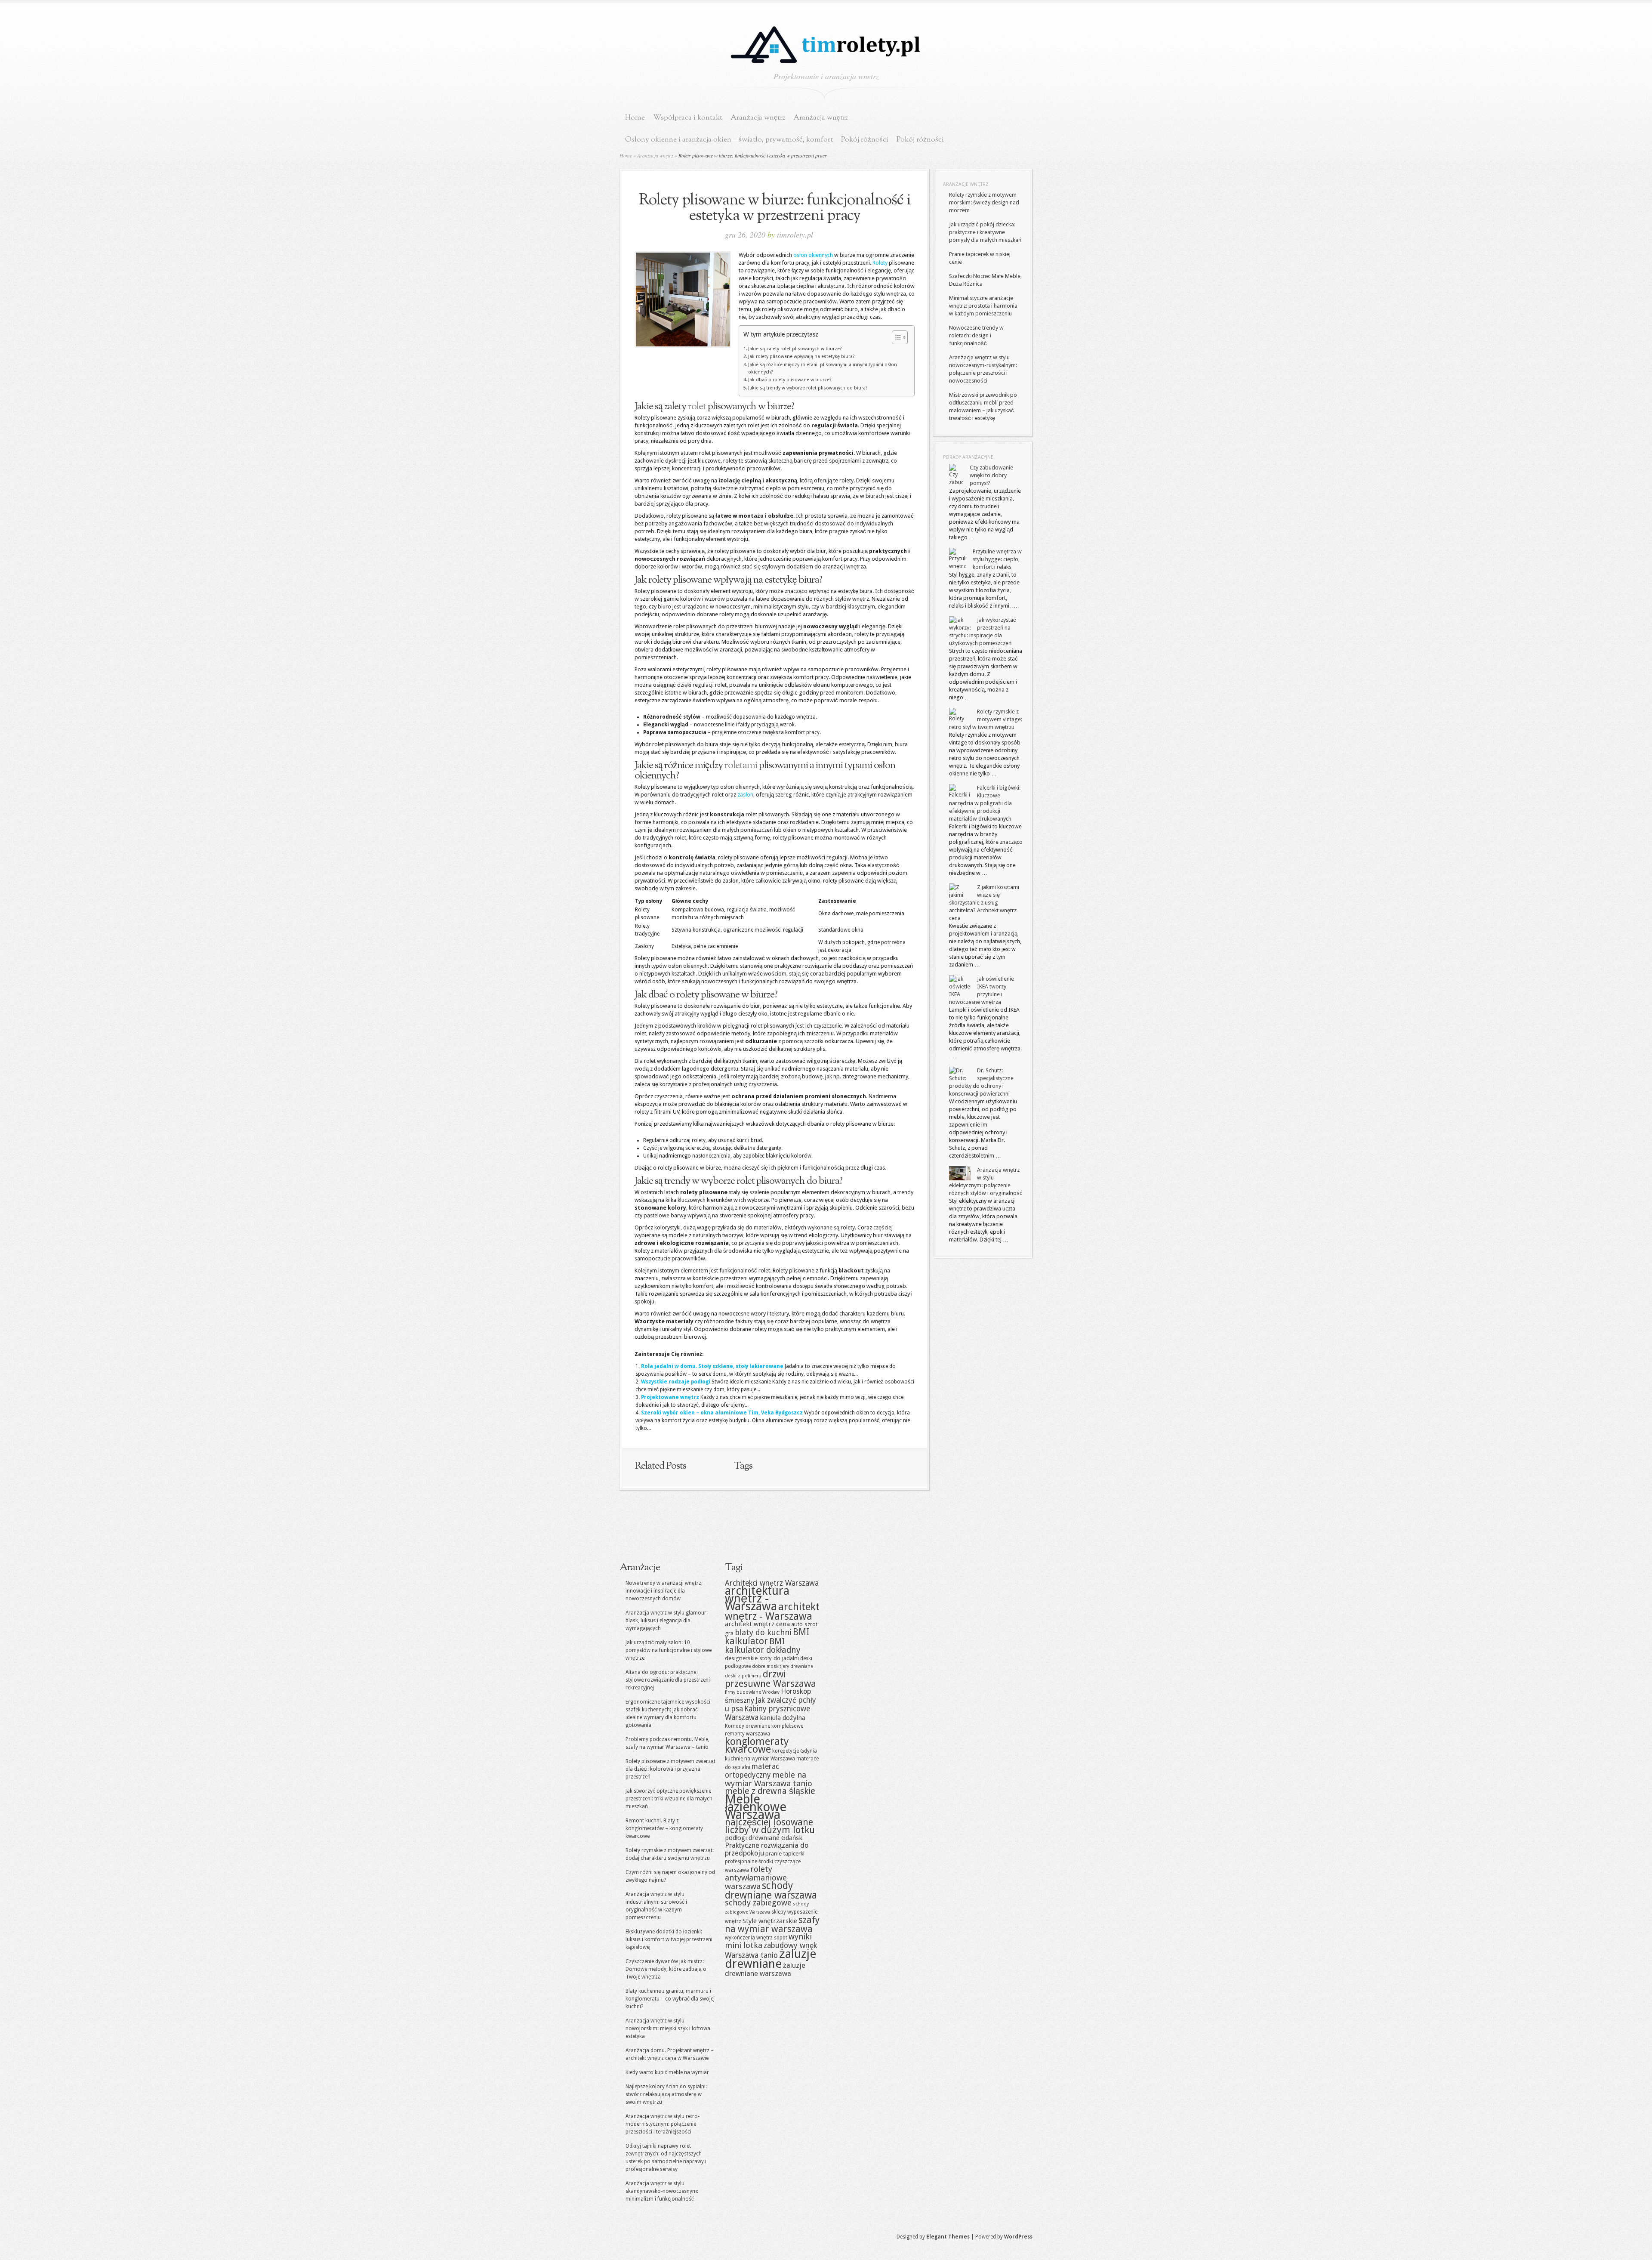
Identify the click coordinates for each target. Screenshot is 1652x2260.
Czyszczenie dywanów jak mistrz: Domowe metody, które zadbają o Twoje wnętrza (666, 1969)
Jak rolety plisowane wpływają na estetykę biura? (801, 357)
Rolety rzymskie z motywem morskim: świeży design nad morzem (984, 202)
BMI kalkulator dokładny (763, 1646)
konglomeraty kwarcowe (757, 1745)
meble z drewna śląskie (770, 1791)
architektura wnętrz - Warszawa (757, 1598)
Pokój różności (865, 140)
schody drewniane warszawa (771, 1890)
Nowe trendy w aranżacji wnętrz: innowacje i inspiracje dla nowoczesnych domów (664, 1591)
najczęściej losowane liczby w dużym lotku (770, 1826)
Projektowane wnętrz (670, 1397)
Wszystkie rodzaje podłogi (676, 1382)
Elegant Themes (948, 2237)
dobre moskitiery (771, 1666)
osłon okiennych (813, 255)
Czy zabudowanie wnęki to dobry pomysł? (991, 475)
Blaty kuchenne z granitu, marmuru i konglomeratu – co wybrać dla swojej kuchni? (670, 1999)
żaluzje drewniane (771, 1959)
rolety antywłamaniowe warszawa (756, 1878)
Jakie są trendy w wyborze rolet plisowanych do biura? (808, 388)
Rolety (880, 263)
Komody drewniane (747, 1726)
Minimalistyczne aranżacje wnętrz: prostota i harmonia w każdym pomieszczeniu (983, 306)
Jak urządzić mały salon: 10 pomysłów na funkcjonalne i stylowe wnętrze (669, 1650)
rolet (697, 407)
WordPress (1018, 2237)
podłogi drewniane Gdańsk (764, 1838)
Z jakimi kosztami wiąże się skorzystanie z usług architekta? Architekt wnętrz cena (984, 903)
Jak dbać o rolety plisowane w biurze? (790, 380)
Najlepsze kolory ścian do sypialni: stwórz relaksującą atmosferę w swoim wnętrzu (666, 2094)
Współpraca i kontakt (688, 118)
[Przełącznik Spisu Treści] (895, 337)
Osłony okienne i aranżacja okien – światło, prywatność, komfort (729, 140)
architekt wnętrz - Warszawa (772, 1612)
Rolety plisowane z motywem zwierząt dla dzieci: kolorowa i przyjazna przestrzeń (670, 1769)
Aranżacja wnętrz (758, 118)
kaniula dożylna (783, 1718)
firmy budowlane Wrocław (752, 1692)
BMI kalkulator (767, 1637)
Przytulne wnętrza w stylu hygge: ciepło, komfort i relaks (997, 559)
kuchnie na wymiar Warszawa (760, 1759)
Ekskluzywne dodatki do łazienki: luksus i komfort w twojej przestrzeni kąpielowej (669, 1939)
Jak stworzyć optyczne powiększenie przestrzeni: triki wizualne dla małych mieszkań (669, 1799)
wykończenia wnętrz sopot (756, 1938)
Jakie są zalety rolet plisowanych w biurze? (795, 349)
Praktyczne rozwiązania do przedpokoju (767, 1849)
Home (635, 118)
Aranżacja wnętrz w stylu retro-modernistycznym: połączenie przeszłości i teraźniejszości (663, 2124)
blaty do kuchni (763, 1632)
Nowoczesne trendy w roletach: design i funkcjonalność (976, 335)
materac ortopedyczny (752, 1771)
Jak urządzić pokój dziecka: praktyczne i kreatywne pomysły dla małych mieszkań (985, 232)
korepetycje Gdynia (795, 1751)
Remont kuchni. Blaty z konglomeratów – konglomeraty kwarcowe (664, 1828)
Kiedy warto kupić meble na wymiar (667, 2072)
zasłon (745, 795)
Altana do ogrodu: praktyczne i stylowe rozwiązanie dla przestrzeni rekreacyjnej (668, 1680)
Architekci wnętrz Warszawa (772, 1583)
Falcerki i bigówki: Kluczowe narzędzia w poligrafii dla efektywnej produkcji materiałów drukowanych (985, 803)
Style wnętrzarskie (770, 1921)
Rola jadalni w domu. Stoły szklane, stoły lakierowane (712, 1366)
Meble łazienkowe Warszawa (756, 1807)
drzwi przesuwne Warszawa (771, 1679)
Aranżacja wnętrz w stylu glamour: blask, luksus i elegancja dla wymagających (667, 1621)
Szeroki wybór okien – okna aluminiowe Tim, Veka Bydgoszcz (722, 1413)
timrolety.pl (795, 235)
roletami (741, 766)
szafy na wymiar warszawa (772, 1925)
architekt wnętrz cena (757, 1624)
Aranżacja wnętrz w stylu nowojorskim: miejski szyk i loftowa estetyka (668, 2028)
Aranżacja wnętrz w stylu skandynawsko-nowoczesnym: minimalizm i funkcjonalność (662, 2191)
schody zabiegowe (758, 1903)
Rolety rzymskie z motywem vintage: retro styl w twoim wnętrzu (986, 719)
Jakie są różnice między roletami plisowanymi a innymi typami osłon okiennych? (823, 368)
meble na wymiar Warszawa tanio (769, 1779)
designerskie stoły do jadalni (762, 1658)
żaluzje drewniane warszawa (765, 1970)
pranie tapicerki (785, 1853)
